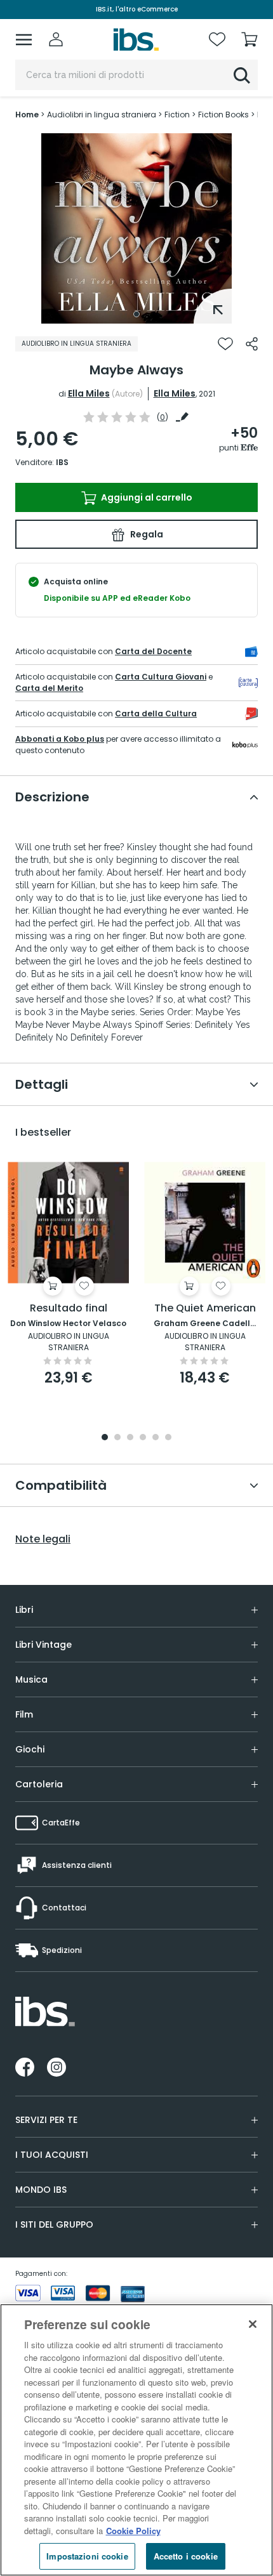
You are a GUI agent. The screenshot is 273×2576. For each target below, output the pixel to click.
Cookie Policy (133, 2531)
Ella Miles (89, 393)
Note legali (43, 1539)
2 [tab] (117, 1438)
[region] (136, 2440)
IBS (62, 462)
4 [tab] (143, 1438)
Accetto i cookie (186, 2556)
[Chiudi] (253, 2324)
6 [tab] (168, 1438)
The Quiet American (205, 1309)
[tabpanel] (136, 228)
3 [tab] (130, 1438)
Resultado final (69, 1309)
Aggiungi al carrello (146, 497)
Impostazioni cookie (87, 2556)
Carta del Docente (153, 651)
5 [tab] (156, 1438)
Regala (146, 534)
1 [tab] (136, 314)
